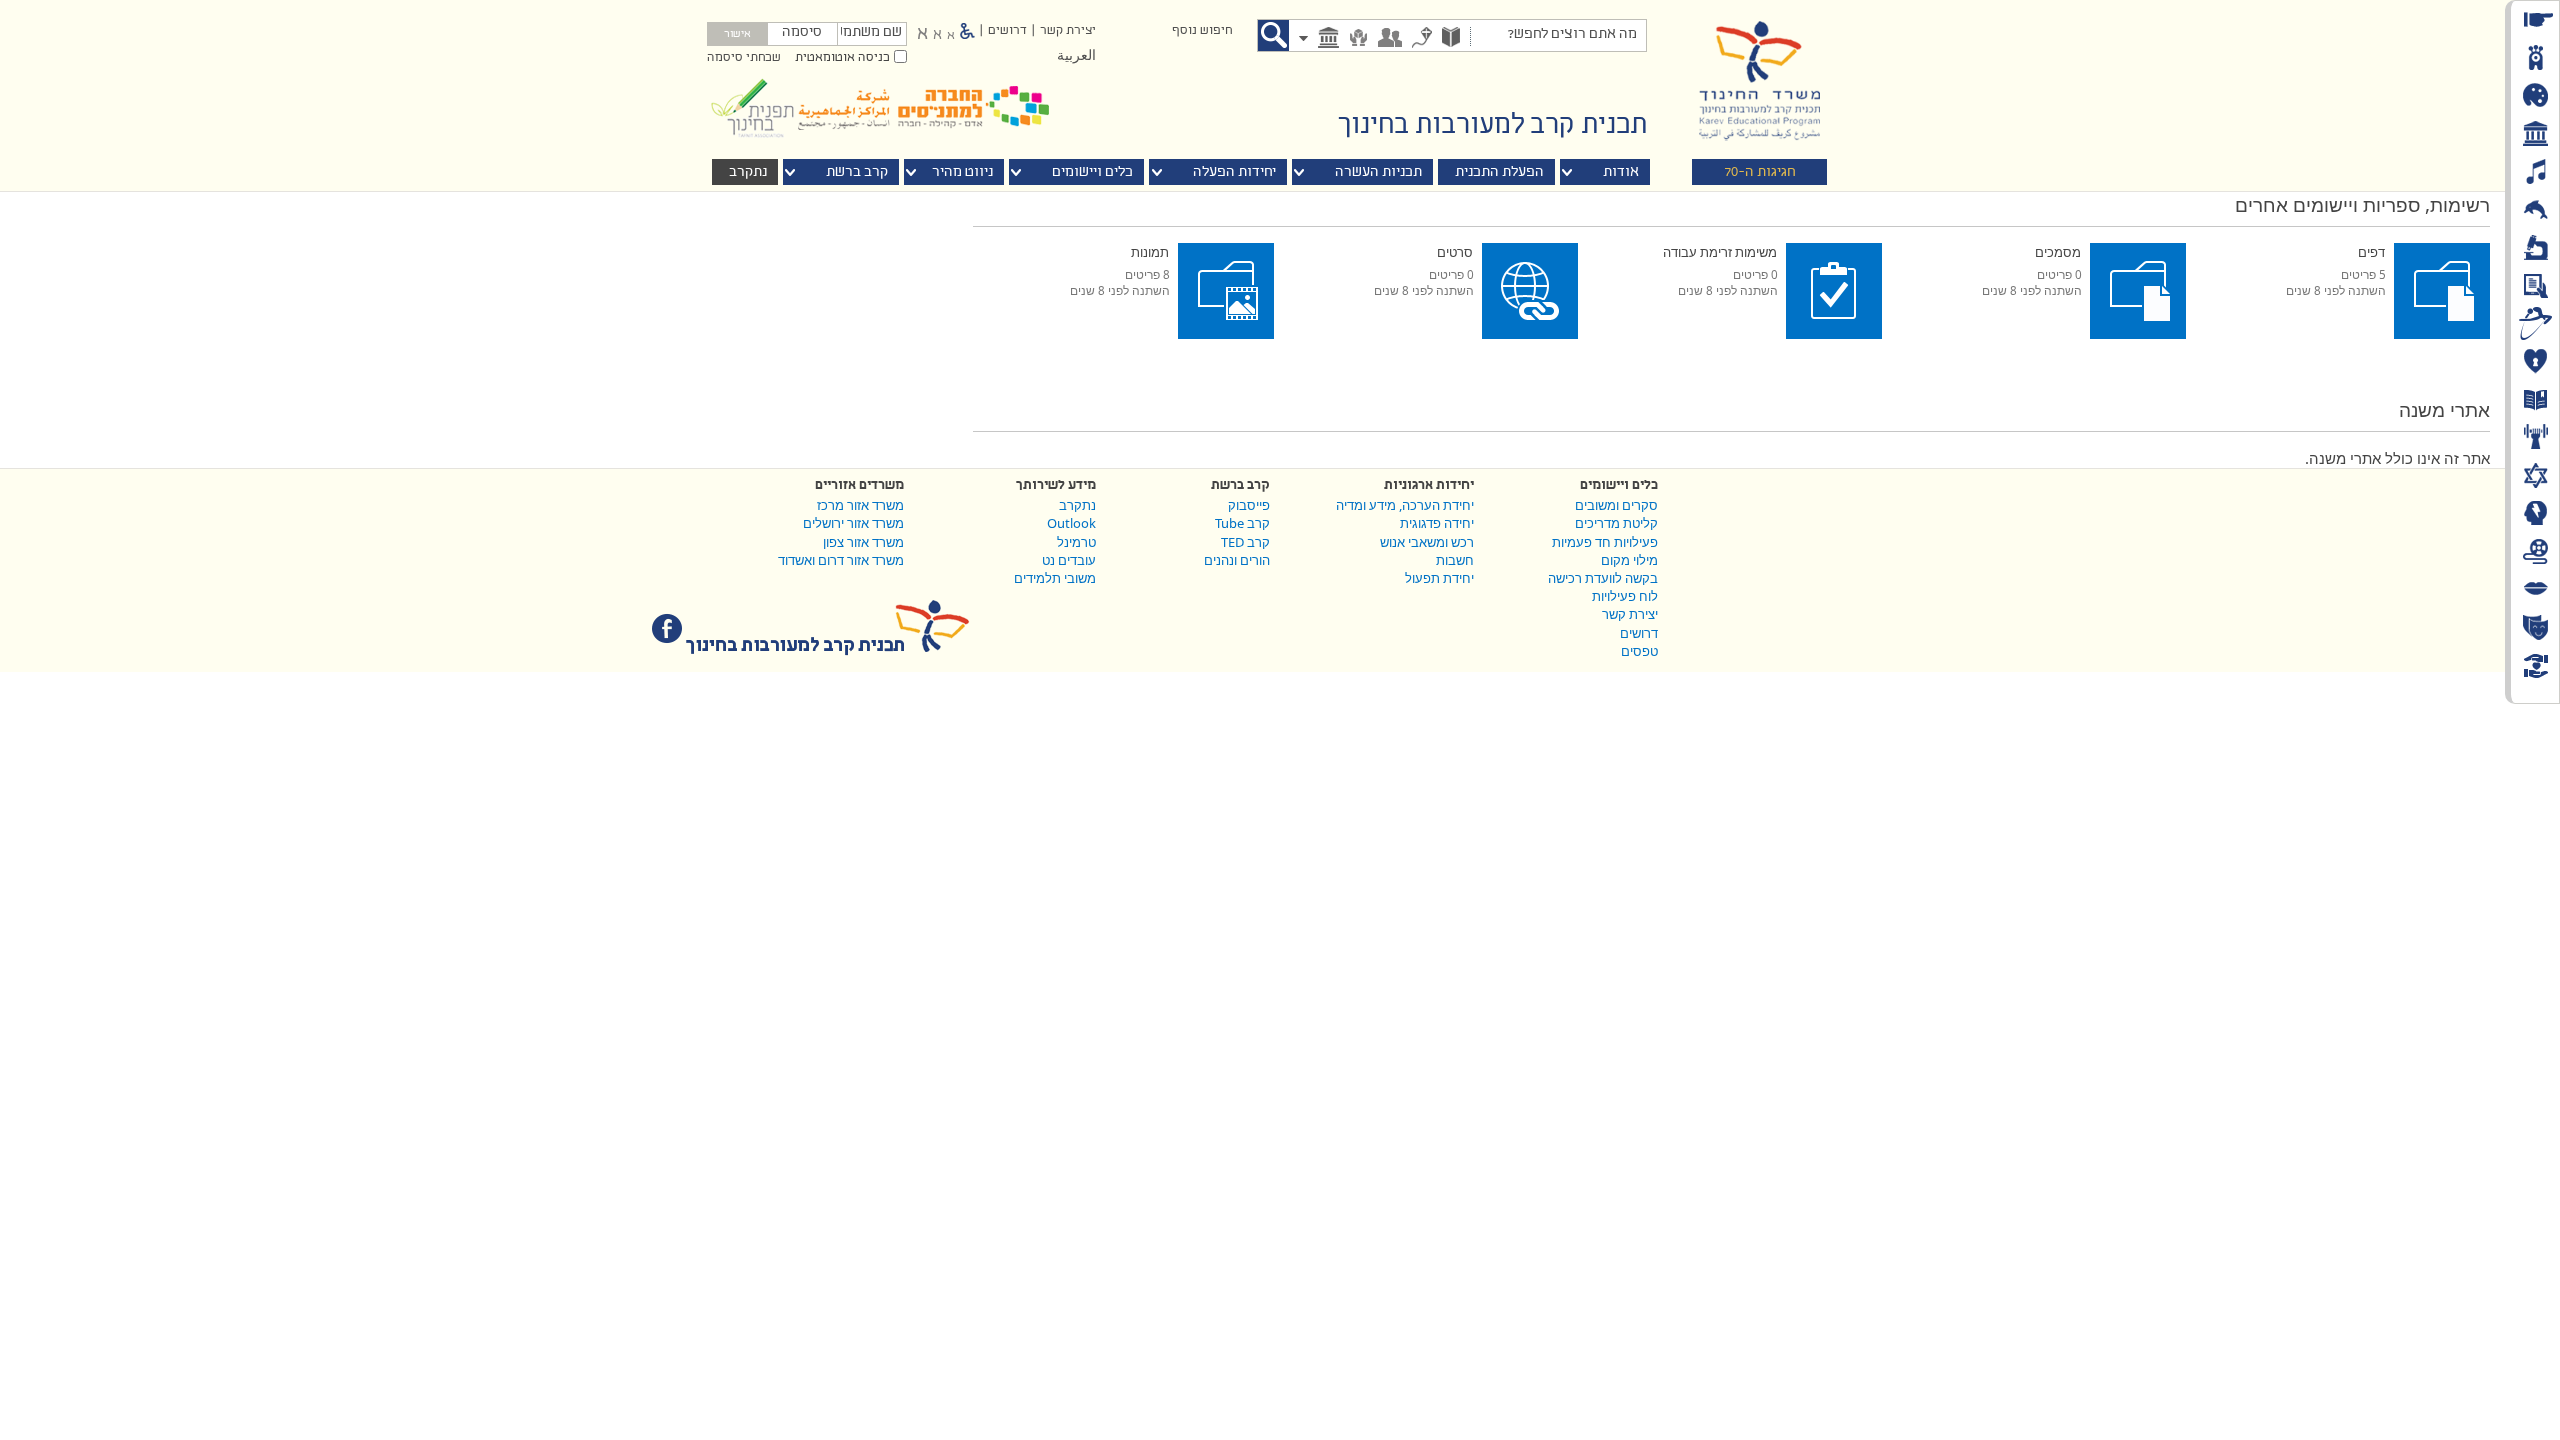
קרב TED (1245, 542)
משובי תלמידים (1055, 578)
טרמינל (1076, 542)
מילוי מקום (1629, 560)
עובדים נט (1069, 560)
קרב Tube (1242, 523)
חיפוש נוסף (1202, 31)
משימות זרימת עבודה (1720, 252)
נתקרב (1077, 505)
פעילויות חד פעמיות (1605, 542)
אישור (737, 35)
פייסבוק (1249, 505)
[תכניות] (1451, 39)
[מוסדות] (1328, 39)
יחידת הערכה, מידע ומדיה (1405, 505)
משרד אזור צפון (863, 542)
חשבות (1455, 560)
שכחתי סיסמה (744, 58)
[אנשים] (1390, 39)
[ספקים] (1358, 39)
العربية (1076, 57)
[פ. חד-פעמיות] (1422, 39)
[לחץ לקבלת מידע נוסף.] (2215, 252)
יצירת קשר (1068, 31)
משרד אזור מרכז (860, 505)
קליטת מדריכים (1616, 523)
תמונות (1150, 252)
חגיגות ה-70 (1759, 172)
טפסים (1639, 651)
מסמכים (2058, 252)
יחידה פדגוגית (1437, 523)
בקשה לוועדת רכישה (1603, 578)
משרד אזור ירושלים (853, 523)
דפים (2371, 252)
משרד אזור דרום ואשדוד (841, 560)
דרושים (1007, 31)
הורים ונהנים (1237, 560)
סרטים (1455, 252)
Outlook (1071, 523)
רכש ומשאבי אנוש (1427, 542)
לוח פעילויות (1625, 596)
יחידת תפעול (1439, 578)
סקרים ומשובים (1616, 505)
